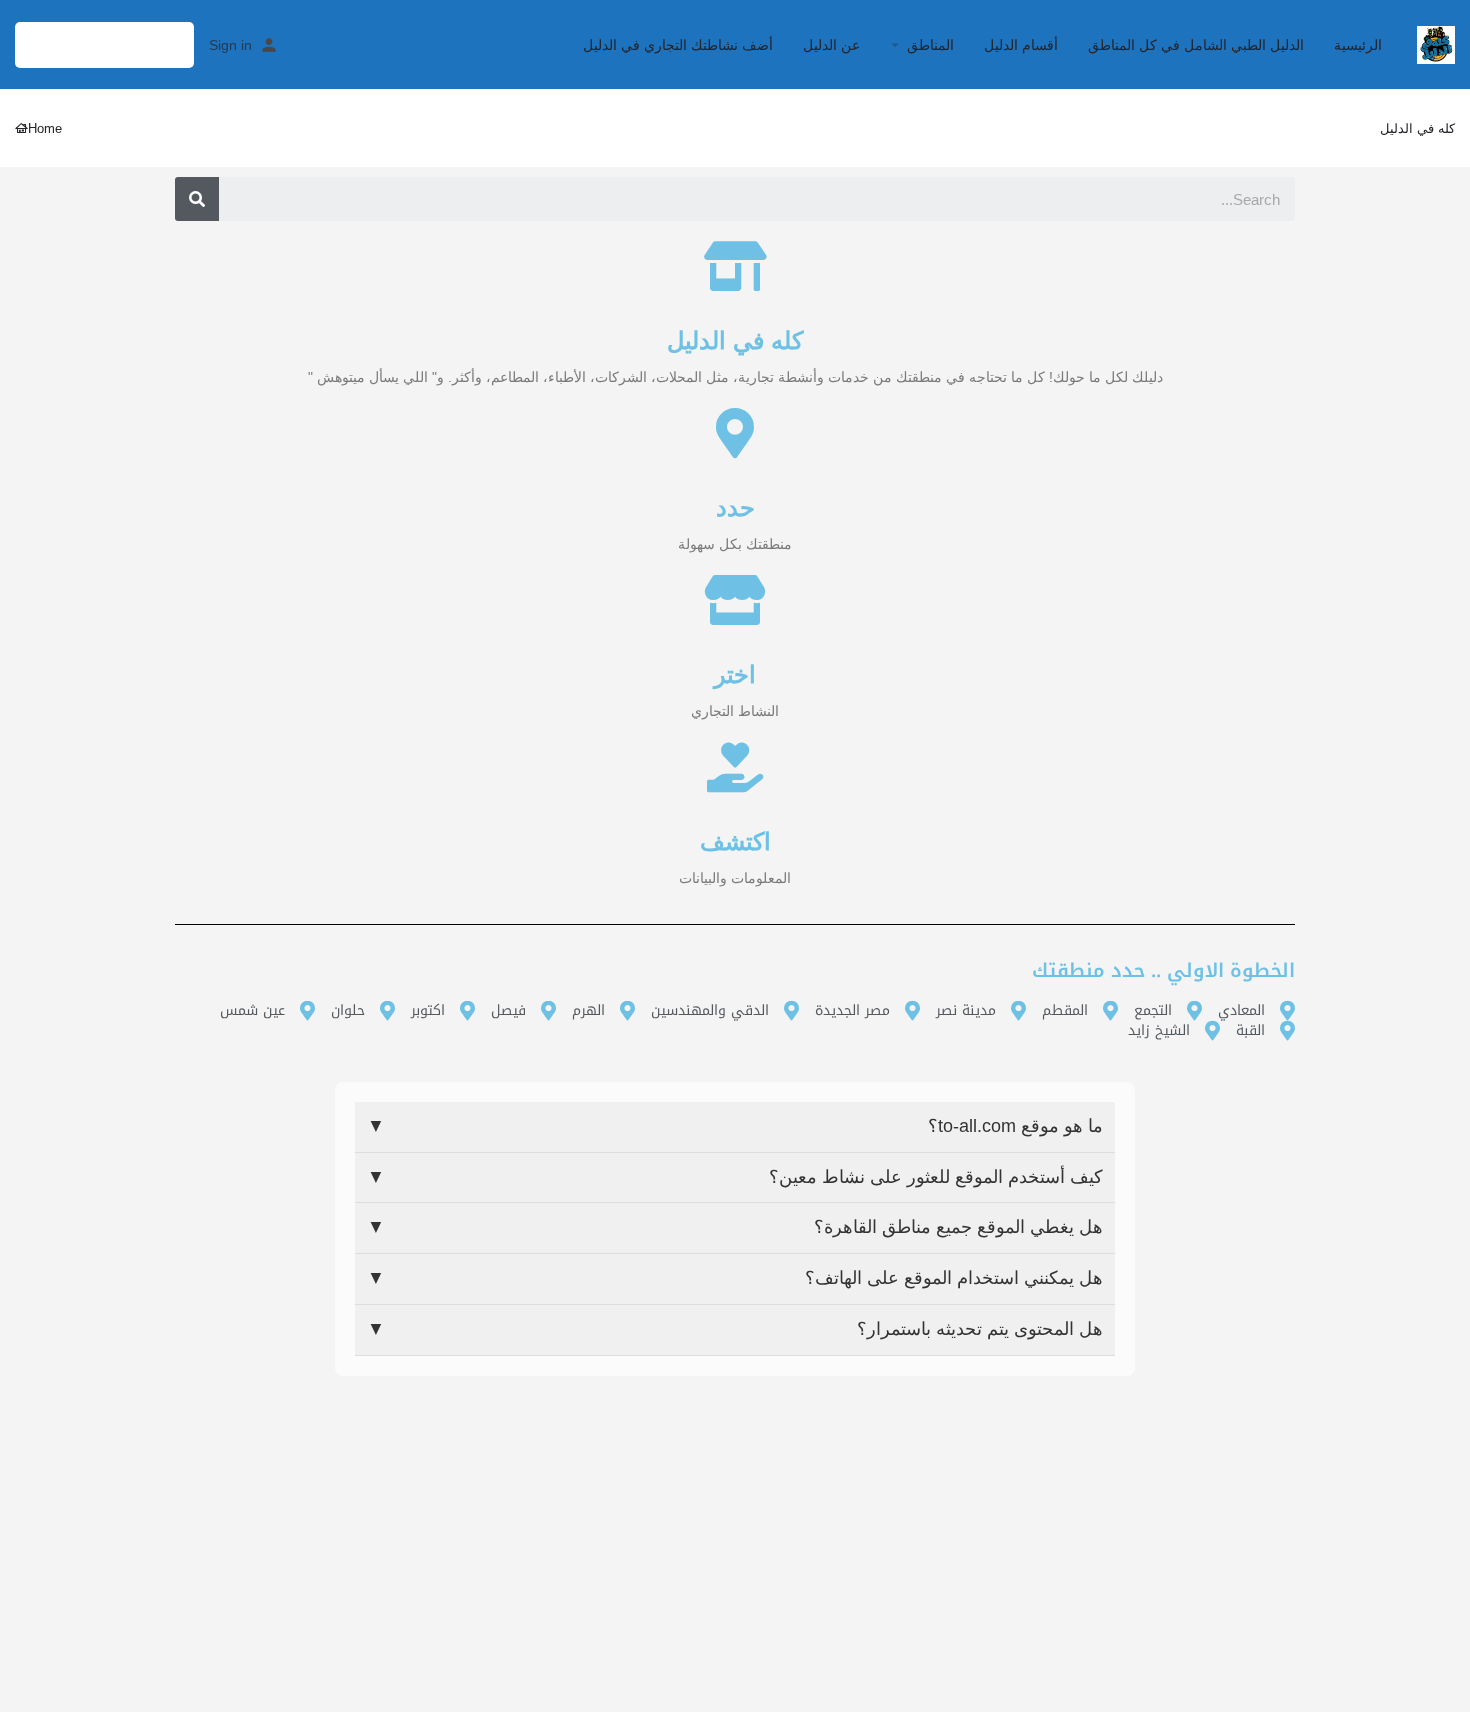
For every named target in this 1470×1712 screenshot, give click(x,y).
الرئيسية (1358, 45)
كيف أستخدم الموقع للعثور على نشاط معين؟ (735, 1177)
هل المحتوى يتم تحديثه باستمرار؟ (735, 1329)
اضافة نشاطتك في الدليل (104, 44)
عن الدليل (831, 45)
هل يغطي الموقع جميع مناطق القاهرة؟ (735, 1227)
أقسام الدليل (1021, 45)
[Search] (197, 199)
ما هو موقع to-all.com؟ (735, 1126)
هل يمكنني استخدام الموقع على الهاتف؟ (735, 1278)
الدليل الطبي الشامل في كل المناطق (1196, 45)
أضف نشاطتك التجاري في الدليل (678, 45)
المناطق (930, 45)
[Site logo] (1433, 43)
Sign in (230, 45)
